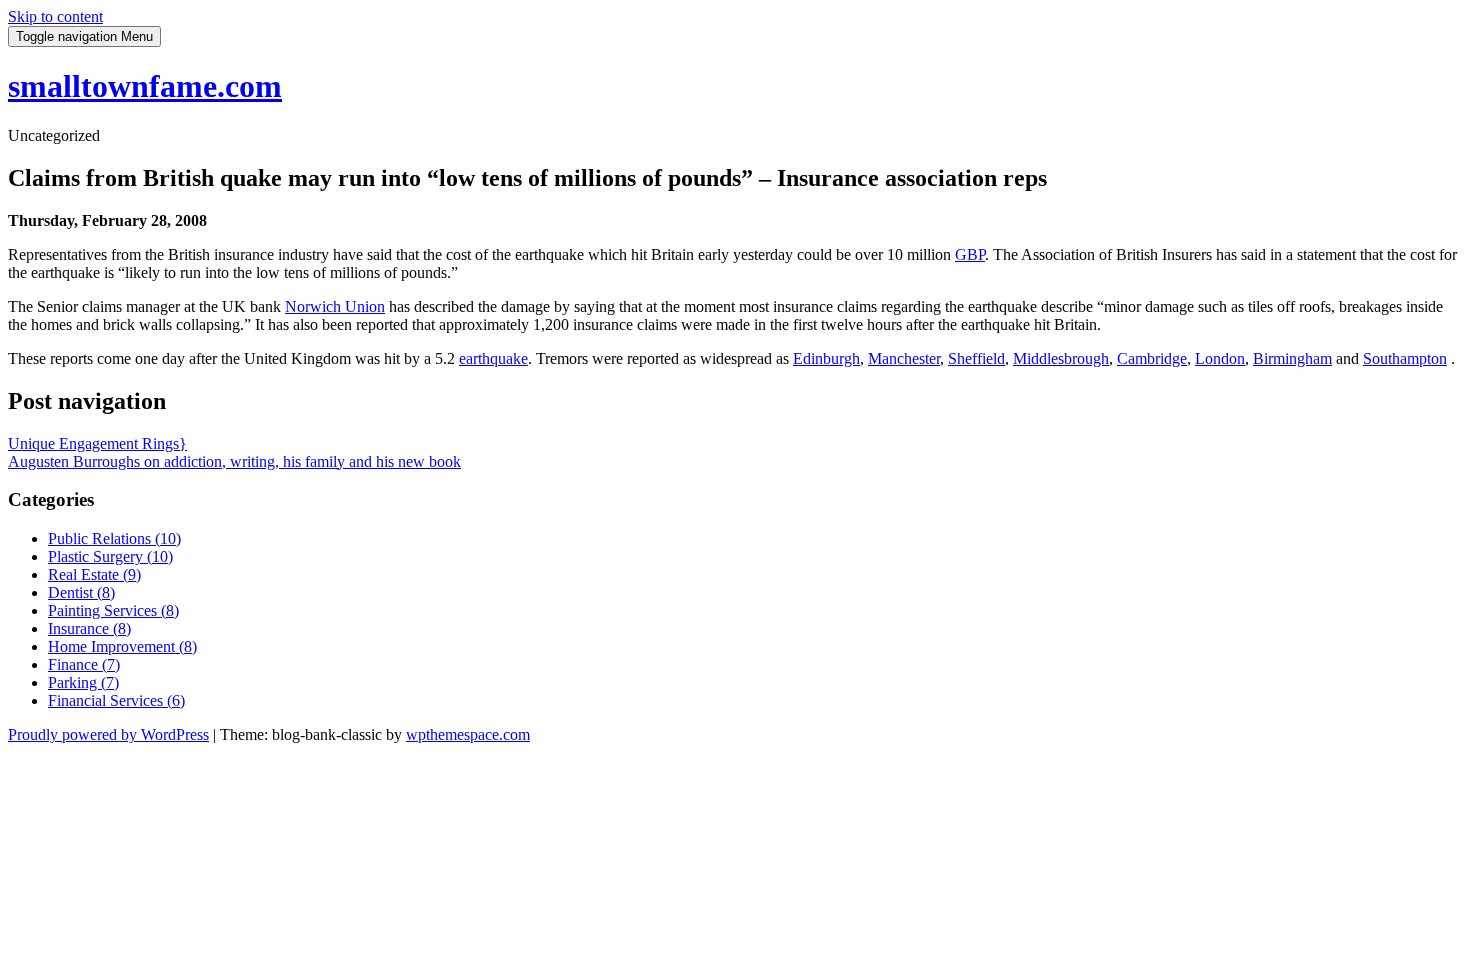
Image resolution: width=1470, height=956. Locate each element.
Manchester (904, 358)
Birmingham (1292, 358)
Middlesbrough (1061, 358)
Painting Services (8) (113, 610)
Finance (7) (84, 664)
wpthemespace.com (468, 734)
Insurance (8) (89, 628)
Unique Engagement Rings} (97, 443)
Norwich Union (335, 306)
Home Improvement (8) (122, 646)
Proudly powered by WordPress (108, 734)
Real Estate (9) (94, 574)
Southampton (1405, 358)
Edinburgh (826, 358)
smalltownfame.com (145, 86)
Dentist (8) (81, 592)
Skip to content (55, 16)
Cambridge (1152, 358)
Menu (84, 36)
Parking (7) (83, 682)
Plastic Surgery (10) (110, 556)
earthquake (493, 358)
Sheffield (976, 358)
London (1220, 358)
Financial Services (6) (116, 700)
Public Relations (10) (114, 538)
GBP (970, 254)
